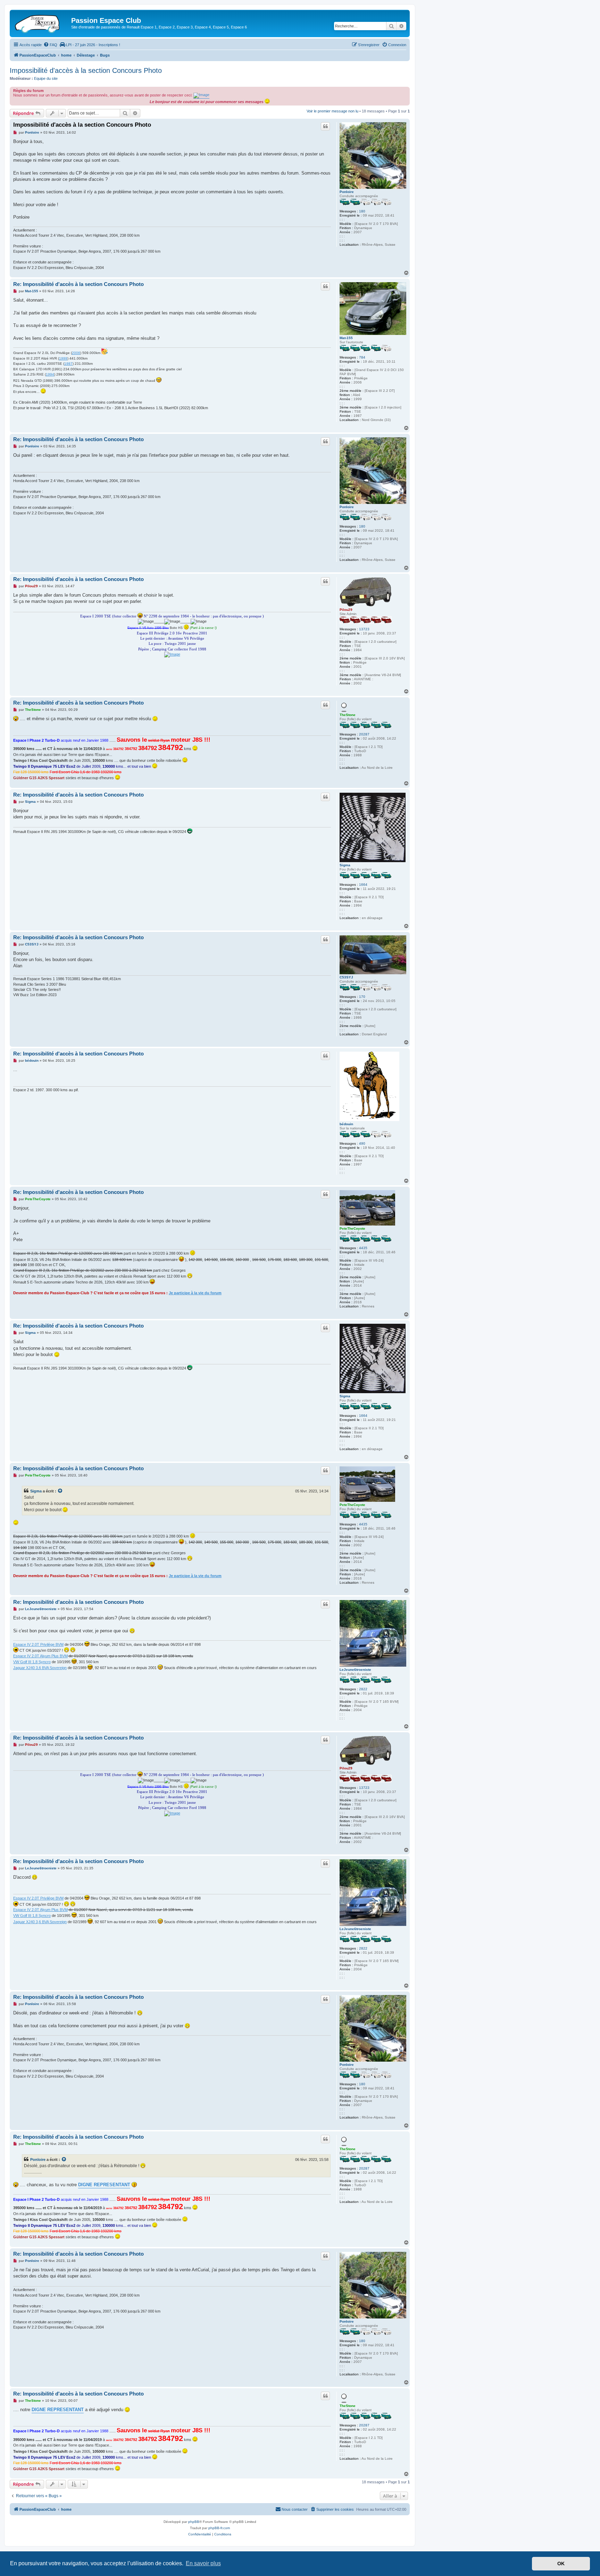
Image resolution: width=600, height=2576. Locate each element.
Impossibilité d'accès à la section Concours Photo (86, 70)
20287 (364, 734)
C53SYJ (346, 977)
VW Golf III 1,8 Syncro (32, 1662)
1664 (363, 885)
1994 (50, 374)
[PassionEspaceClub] (41, 23)
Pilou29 (346, 610)
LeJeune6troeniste (355, 1670)
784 (362, 357)
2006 (76, 353)
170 (362, 997)
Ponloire (347, 192)
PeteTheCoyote (352, 1228)
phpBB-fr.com (219, 2528)
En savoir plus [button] (203, 2563)
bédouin (346, 1124)
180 (362, 211)
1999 (63, 358)
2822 (363, 1689)
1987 (68, 364)
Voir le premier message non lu (332, 111)
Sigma (345, 865)
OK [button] (561, 2564)
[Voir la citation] (60, 1491)
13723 (364, 629)
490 (362, 1143)
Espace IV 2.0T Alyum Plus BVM (40, 1656)
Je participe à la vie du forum (195, 1293)
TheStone (348, 715)
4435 (363, 1248)
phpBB (194, 2522)
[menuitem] (50, 45)
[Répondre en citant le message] (325, 126)
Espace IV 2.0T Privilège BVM (38, 1644)
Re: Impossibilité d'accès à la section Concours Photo (78, 284)
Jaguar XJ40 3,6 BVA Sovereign (40, 1668)
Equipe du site (46, 78)
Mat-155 (346, 338)
